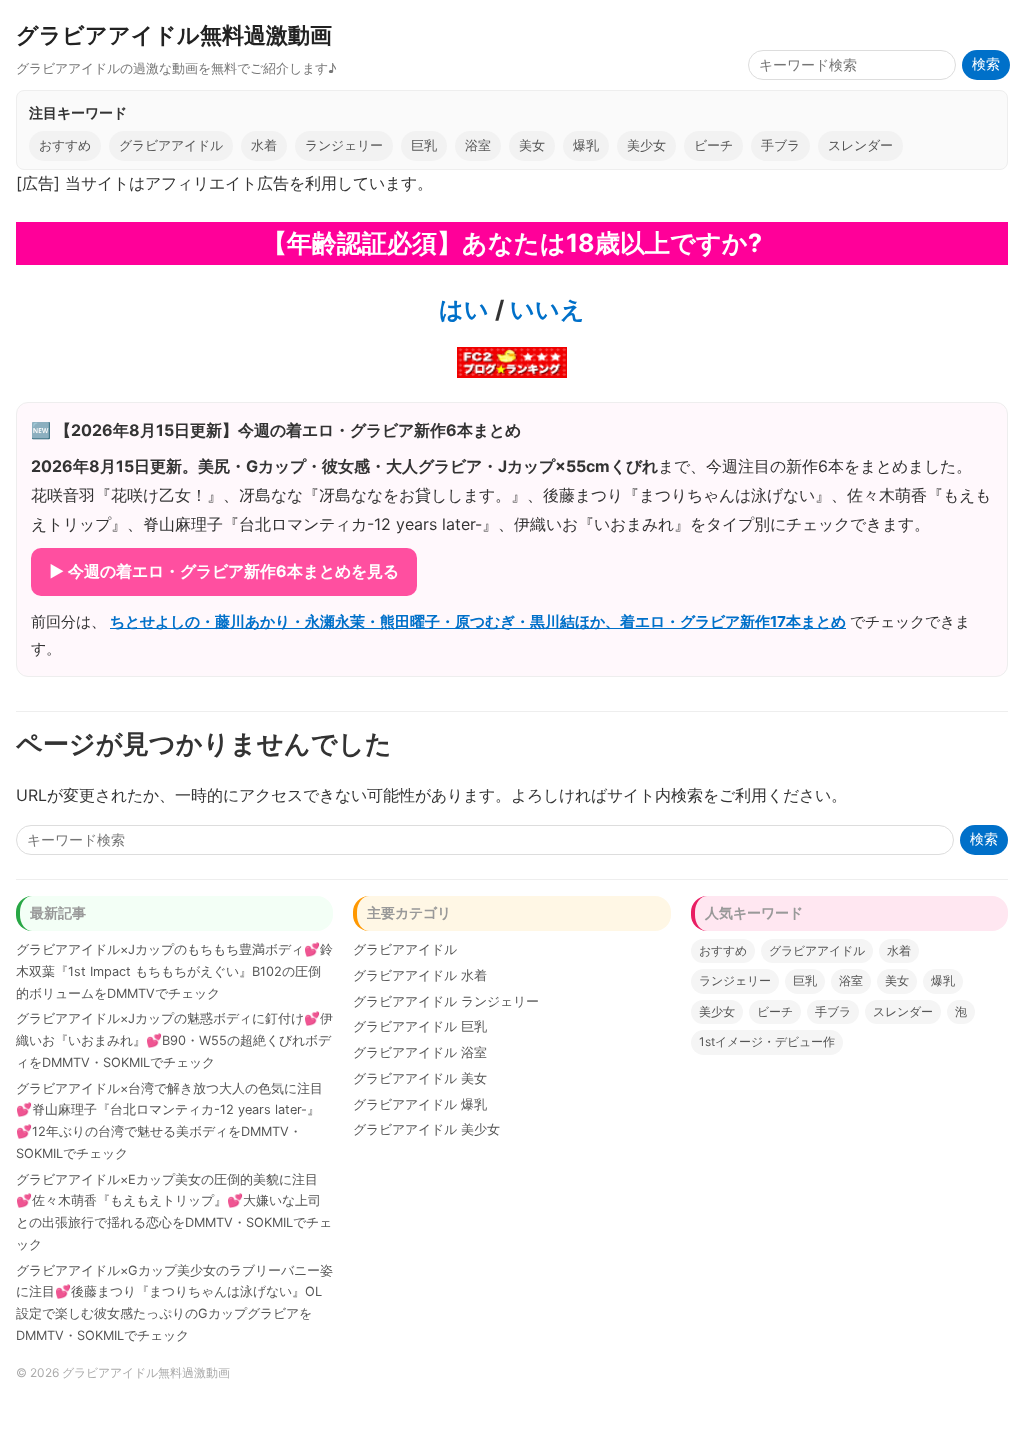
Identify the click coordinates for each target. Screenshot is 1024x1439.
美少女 (646, 145)
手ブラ (780, 145)
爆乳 (586, 145)
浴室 (478, 145)
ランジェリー (344, 145)
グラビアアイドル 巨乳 (420, 1026)
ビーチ (713, 145)
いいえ (544, 309)
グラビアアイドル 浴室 (420, 1052)
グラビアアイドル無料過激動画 (174, 34)
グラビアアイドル (171, 145)
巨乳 (424, 145)
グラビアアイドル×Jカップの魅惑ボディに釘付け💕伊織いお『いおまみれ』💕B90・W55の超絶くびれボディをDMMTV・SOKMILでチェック (174, 1040)
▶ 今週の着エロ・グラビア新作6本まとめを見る (224, 571)
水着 (264, 145)
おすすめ (65, 145)
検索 (986, 64)
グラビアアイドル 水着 (420, 975)
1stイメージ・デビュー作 (767, 1041)
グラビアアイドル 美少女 (426, 1129)
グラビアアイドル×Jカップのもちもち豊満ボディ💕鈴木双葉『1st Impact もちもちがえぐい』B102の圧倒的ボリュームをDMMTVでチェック (174, 971)
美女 (532, 145)
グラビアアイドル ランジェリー (446, 1001)
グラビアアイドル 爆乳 (420, 1104)
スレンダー (860, 145)
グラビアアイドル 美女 (420, 1078)
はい (464, 309)
